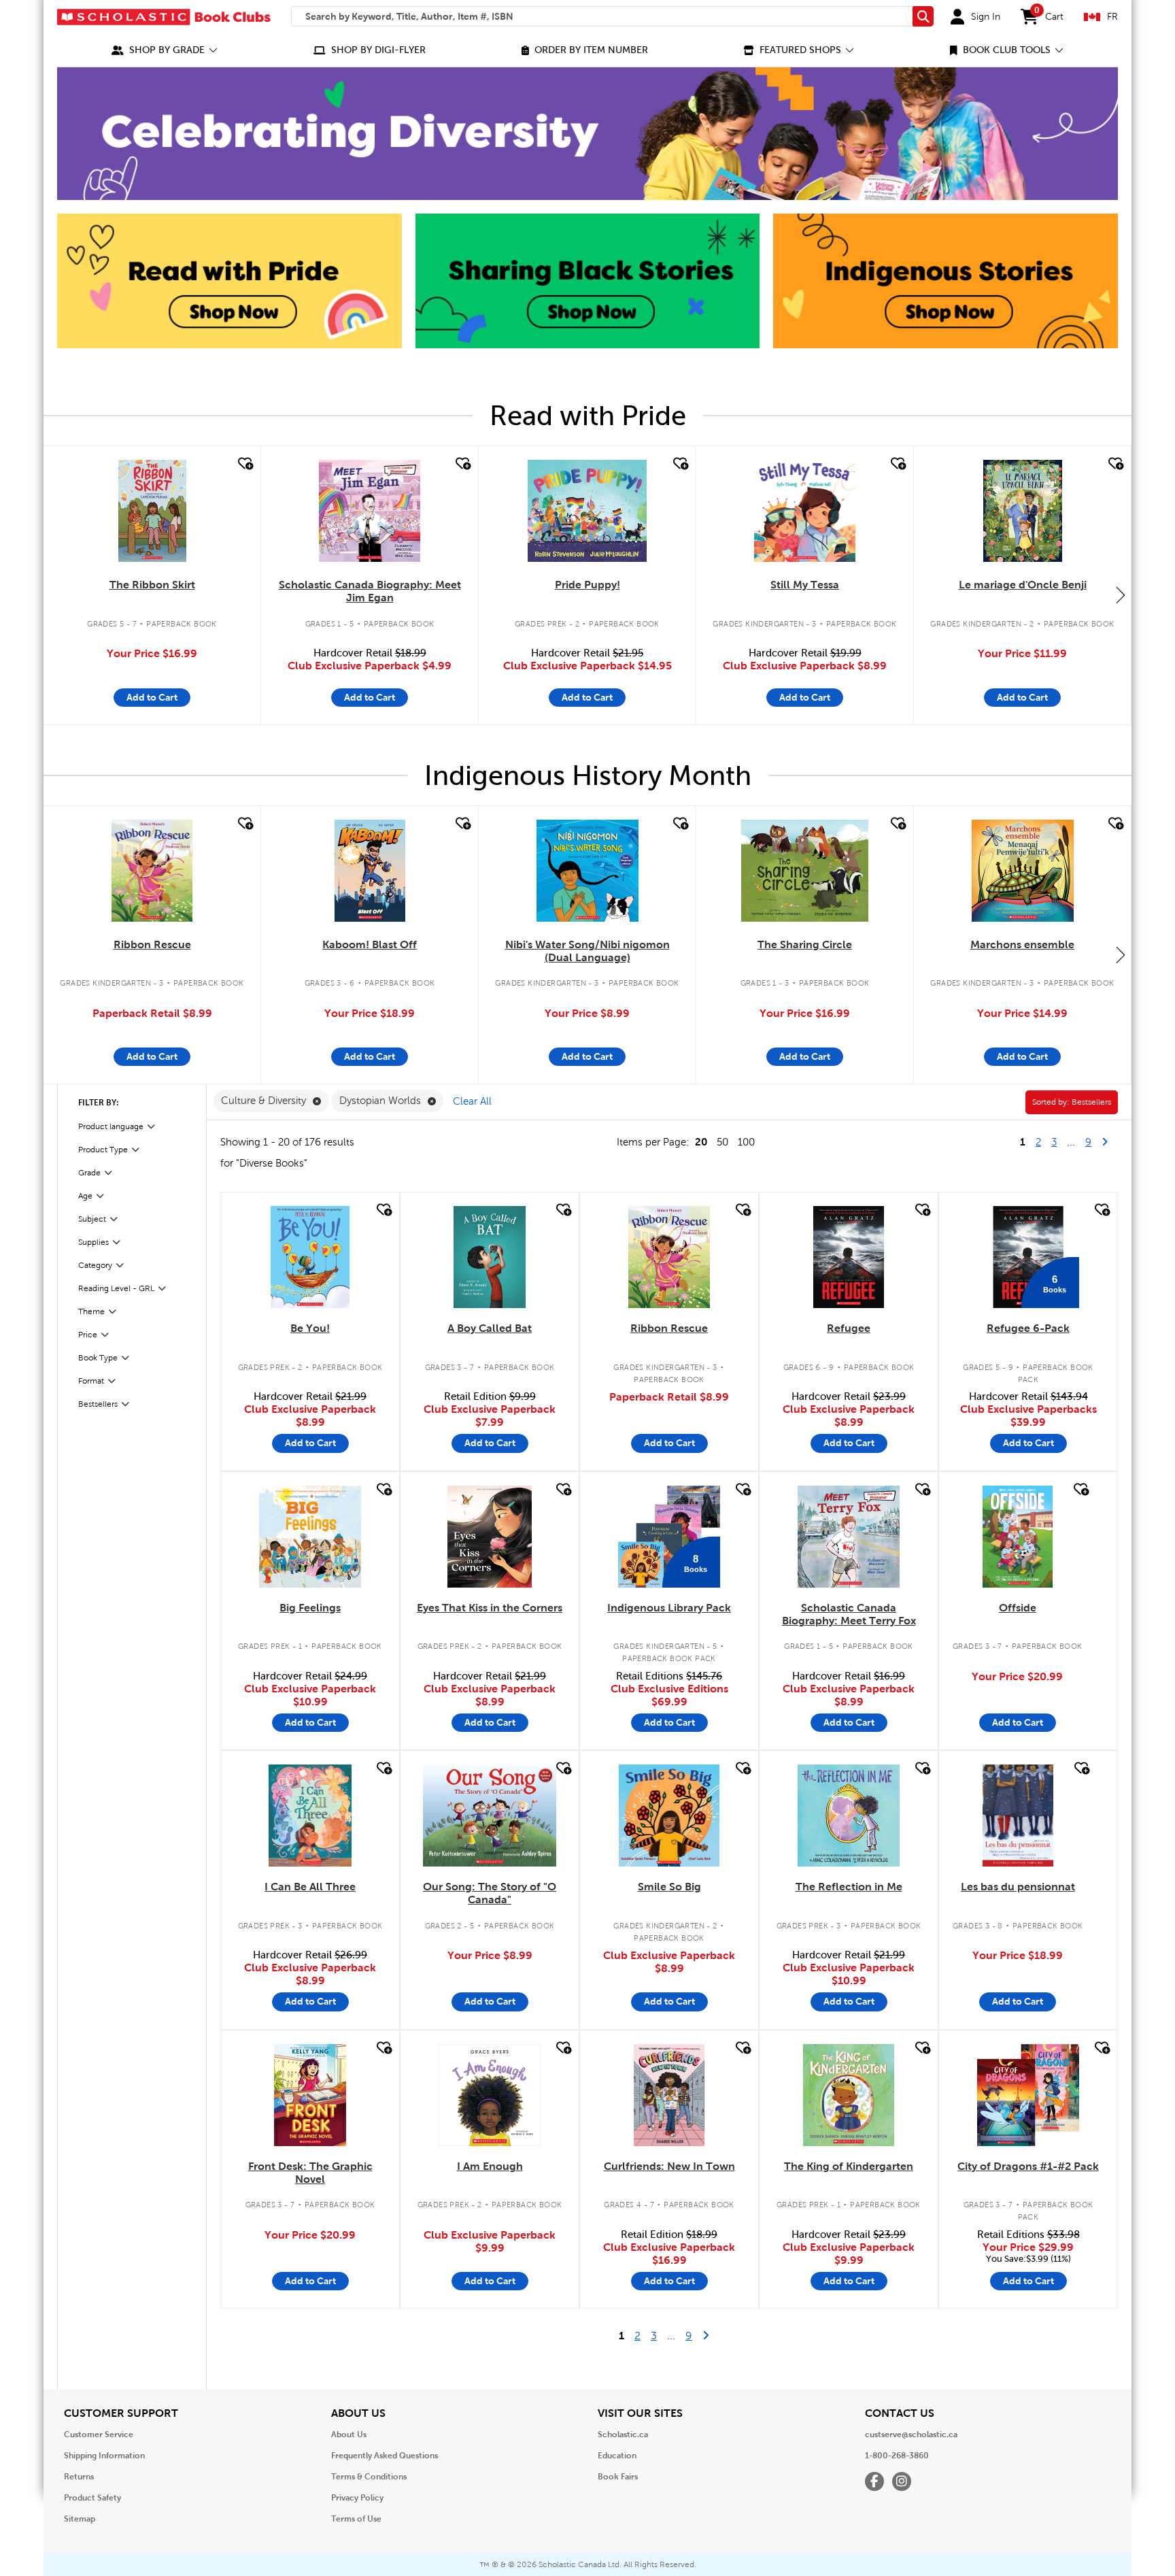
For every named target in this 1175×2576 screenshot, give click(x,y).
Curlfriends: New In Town (669, 2166)
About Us (349, 2435)
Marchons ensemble (1022, 944)
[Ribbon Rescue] (152, 871)
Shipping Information (104, 2456)
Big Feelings (310, 1608)
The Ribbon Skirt (152, 585)
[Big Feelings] (310, 1537)
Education (617, 2456)
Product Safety (92, 2498)
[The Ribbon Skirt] (152, 511)
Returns (79, 2477)
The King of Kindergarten (849, 2166)
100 (746, 1142)
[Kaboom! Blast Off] (370, 871)
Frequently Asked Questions (385, 2456)
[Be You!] (310, 1257)
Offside (1018, 1608)
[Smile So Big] (669, 1816)
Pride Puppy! (587, 585)
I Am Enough (490, 2166)
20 (701, 1142)
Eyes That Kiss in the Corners (490, 1608)
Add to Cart (152, 697)
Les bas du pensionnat (1018, 1887)
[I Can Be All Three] (310, 1816)
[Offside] (1018, 1537)
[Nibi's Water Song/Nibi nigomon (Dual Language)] (587, 871)
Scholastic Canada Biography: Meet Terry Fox (849, 1614)
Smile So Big (669, 1887)
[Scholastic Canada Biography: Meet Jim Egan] (370, 511)
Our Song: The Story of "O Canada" (490, 1893)
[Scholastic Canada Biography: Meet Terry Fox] (849, 1537)
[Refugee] (848, 1257)
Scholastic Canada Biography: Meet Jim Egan (370, 591)
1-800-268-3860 (897, 2456)
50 (722, 1142)
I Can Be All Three (310, 1887)
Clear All (472, 1101)
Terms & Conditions (369, 2477)
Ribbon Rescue (152, 944)
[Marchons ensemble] (1023, 871)
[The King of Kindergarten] (849, 2095)
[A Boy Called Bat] (490, 1257)
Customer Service (99, 2435)
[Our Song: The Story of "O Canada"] (490, 1816)
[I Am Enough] (490, 2095)
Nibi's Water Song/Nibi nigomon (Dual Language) (587, 951)
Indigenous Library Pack (669, 1608)
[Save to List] (244, 464)
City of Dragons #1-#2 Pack (1028, 2166)
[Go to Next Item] (1121, 595)
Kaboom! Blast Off (370, 944)
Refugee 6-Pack (1028, 1328)
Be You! (310, 1328)
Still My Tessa (805, 585)
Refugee (849, 1328)
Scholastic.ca (623, 2435)
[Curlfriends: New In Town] (669, 2095)
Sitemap (80, 2519)
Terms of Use (356, 2519)
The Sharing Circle (805, 944)
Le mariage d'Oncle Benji (1023, 585)
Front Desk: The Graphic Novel (310, 2173)
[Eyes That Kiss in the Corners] (489, 1537)
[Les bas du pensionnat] (1018, 1816)
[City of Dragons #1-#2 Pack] (1028, 2095)
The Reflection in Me (849, 1887)
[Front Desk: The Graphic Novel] (310, 2095)
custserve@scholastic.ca (911, 2435)
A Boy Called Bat (490, 1328)
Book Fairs (618, 2477)
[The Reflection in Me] (849, 1816)
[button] (165, 50)
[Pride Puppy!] (587, 511)
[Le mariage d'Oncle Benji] (1023, 511)
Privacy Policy (357, 2498)
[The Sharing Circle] (804, 871)
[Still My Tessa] (805, 511)
